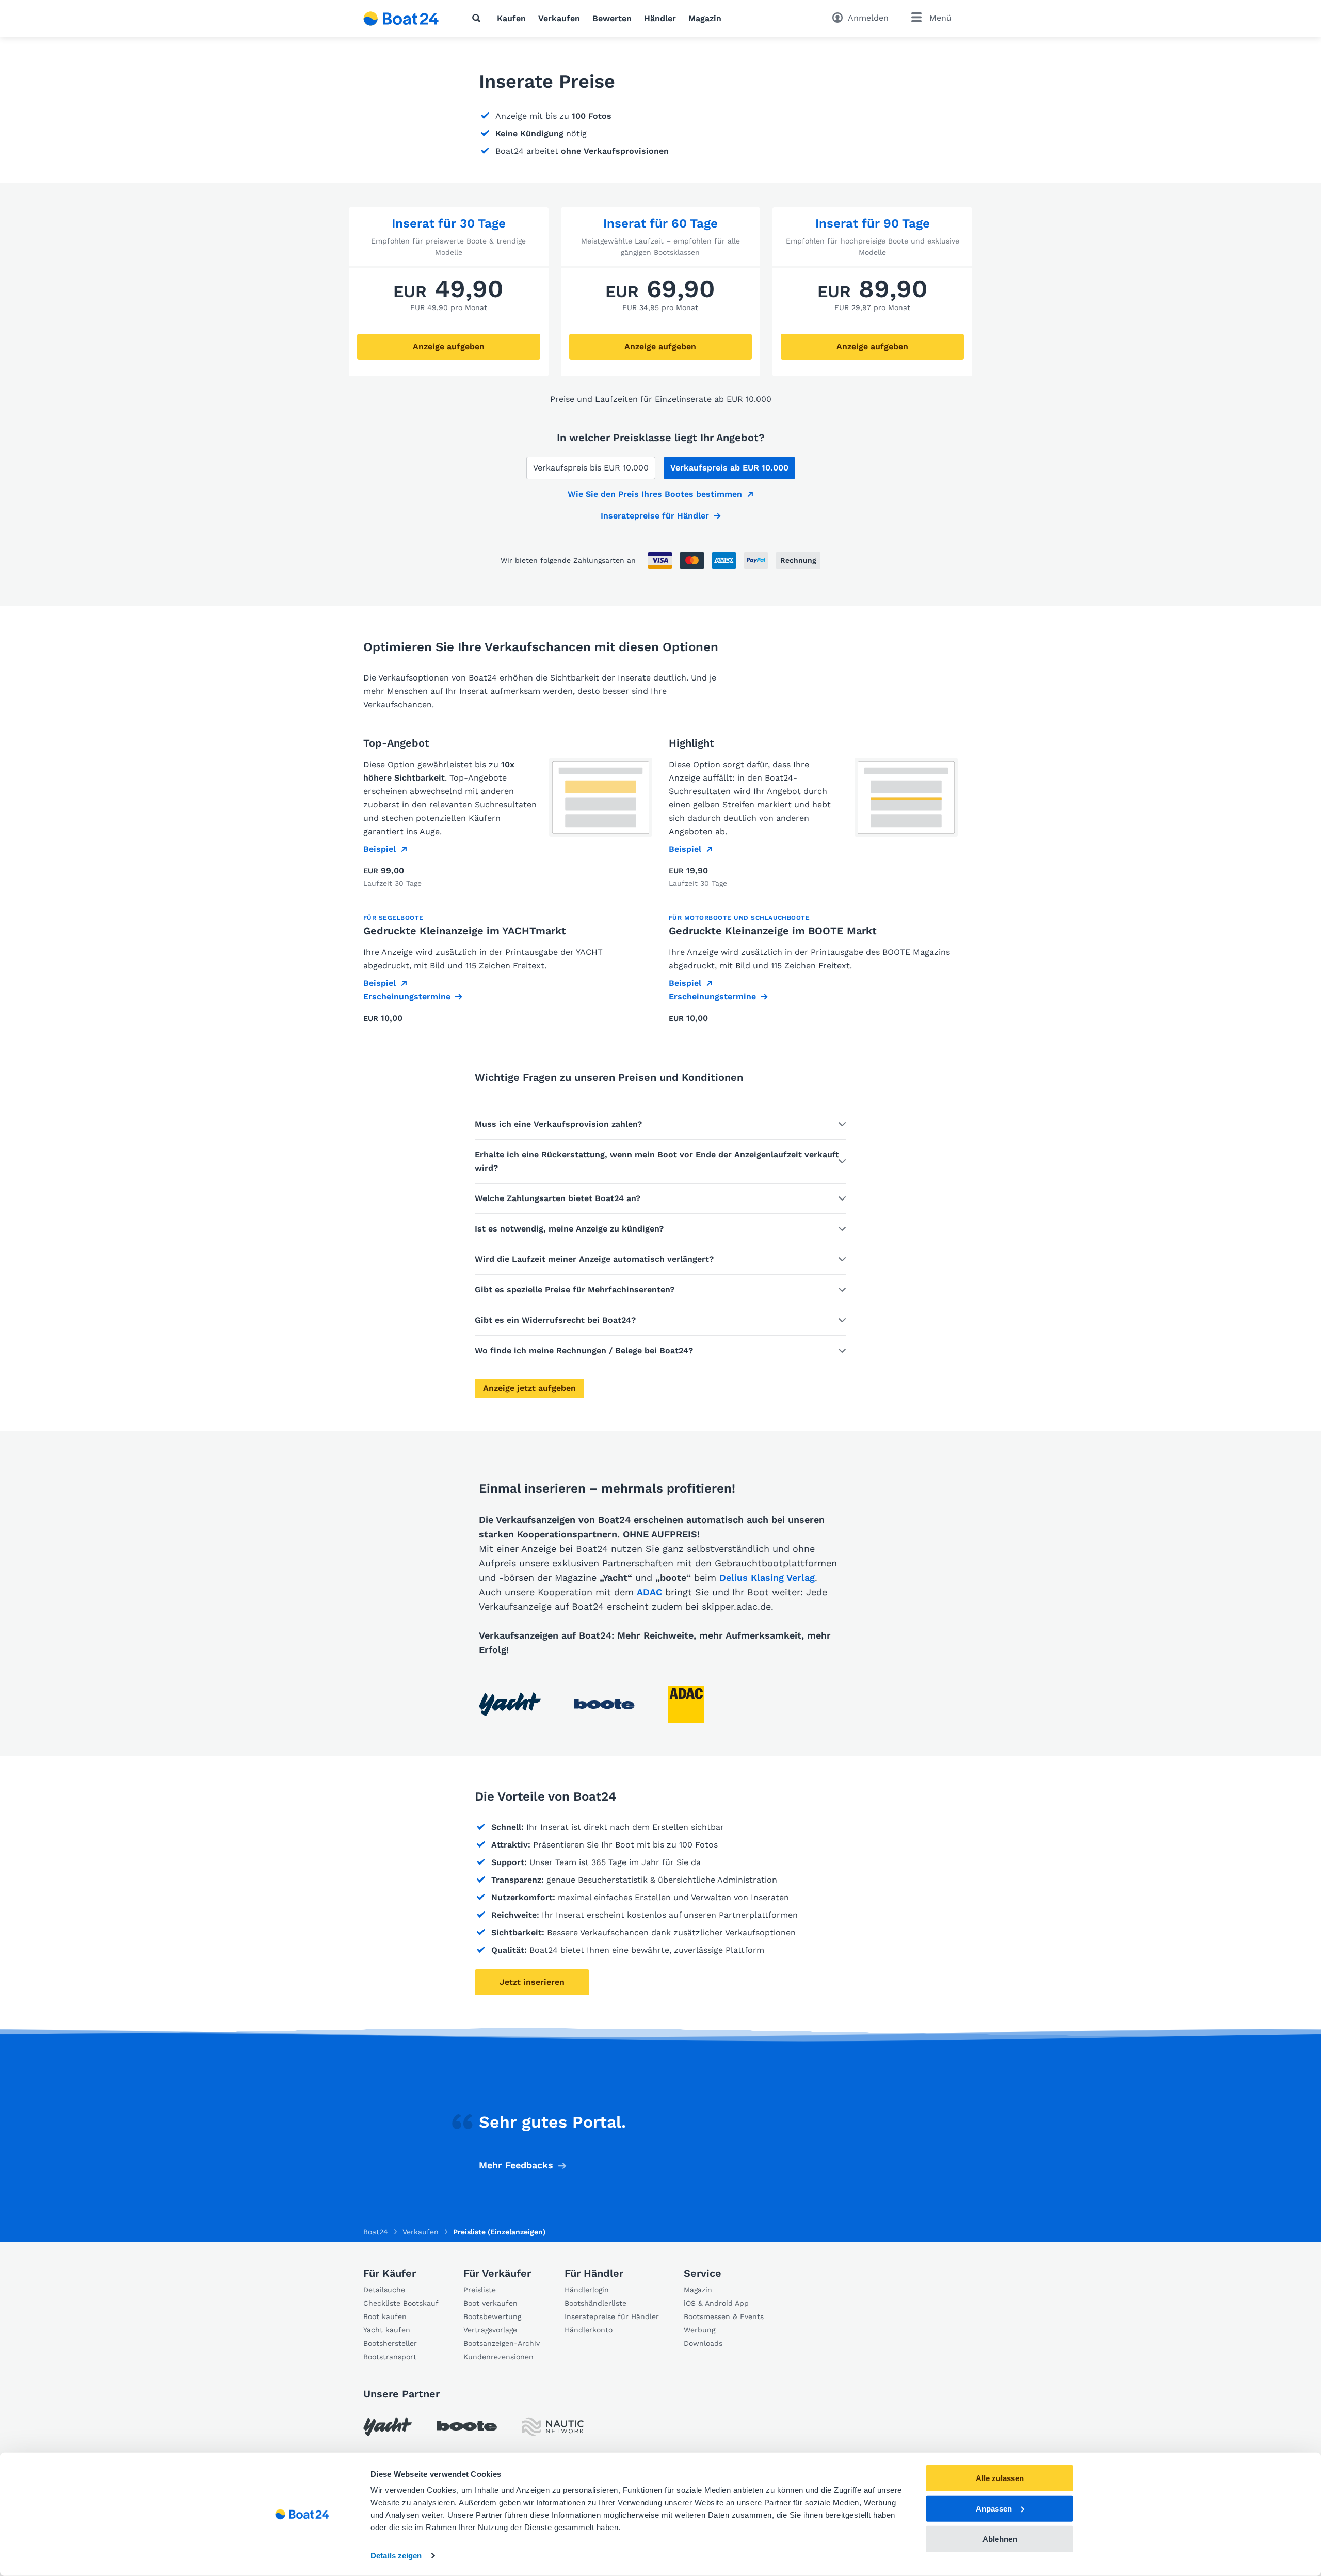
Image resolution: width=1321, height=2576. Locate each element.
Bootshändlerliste (595, 2303)
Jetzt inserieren (532, 1982)
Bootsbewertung (492, 2316)
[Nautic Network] (553, 2427)
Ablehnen (1000, 2539)
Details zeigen (396, 2556)
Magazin (705, 18)
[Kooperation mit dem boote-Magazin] (604, 1704)
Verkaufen (559, 18)
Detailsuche (384, 2290)
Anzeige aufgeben (449, 346)
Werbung (699, 2330)
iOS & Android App (716, 2303)
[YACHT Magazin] (388, 2427)
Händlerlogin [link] (587, 2290)
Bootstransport (390, 2357)
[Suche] (478, 18)
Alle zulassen (1000, 2478)
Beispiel (380, 849)
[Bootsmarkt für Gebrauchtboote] (401, 19)
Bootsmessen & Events (724, 2316)
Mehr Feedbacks (516, 2165)
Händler (660, 18)
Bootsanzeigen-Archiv (502, 2343)
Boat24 (376, 2232)
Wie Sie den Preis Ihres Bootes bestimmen (655, 494)
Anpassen (994, 2509)
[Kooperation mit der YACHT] (510, 1704)
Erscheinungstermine (407, 997)
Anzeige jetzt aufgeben (529, 1388)
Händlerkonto (589, 2330)
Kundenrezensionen (498, 2357)
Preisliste (480, 2290)
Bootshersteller (390, 2343)
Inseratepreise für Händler (655, 516)
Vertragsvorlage (490, 2330)
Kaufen (511, 18)
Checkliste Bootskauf (401, 2303)
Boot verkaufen (490, 2303)
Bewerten (612, 18)
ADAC (649, 1592)
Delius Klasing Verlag (767, 1577)
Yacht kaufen (387, 2330)
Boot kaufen (385, 2316)
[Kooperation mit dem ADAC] (686, 1704)
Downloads (703, 2343)
